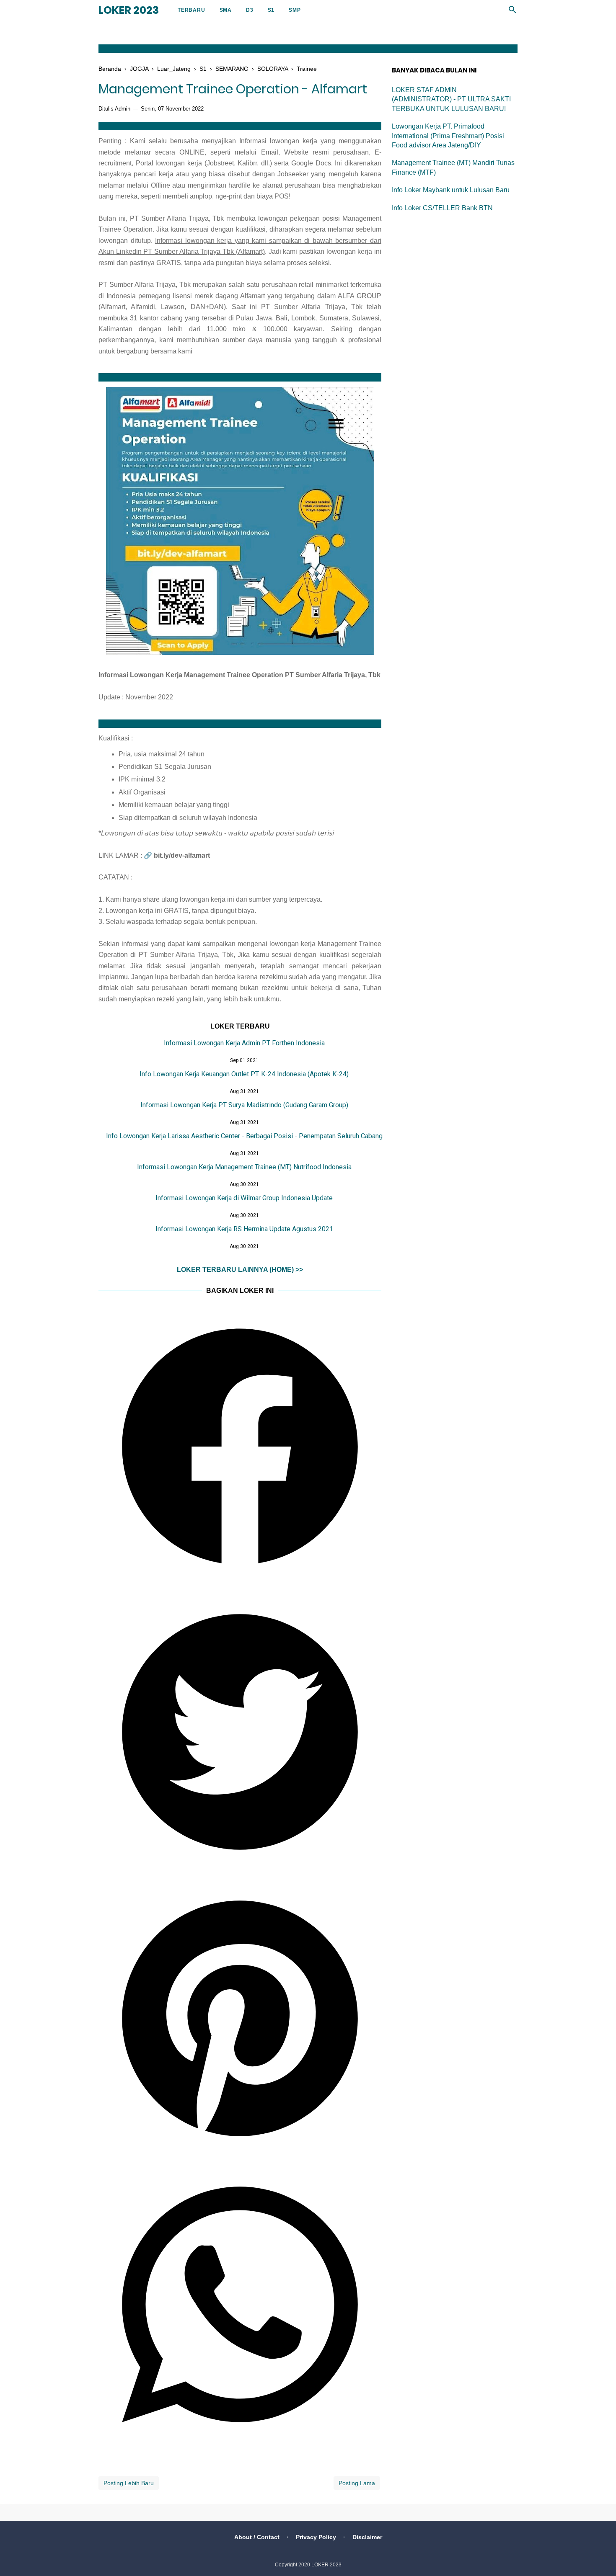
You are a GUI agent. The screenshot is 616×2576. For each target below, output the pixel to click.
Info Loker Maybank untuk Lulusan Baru (451, 190)
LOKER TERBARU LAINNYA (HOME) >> (240, 1270)
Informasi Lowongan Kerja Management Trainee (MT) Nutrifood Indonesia (244, 1167)
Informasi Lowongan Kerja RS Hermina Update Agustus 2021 (244, 1229)
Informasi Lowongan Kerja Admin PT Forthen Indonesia (244, 1043)
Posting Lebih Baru (129, 2483)
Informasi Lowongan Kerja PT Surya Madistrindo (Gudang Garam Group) (244, 1105)
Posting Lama (357, 2483)
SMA (226, 10)
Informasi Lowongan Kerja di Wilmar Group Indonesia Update (244, 1198)
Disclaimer (367, 2537)
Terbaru (192, 10)
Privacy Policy (316, 2537)
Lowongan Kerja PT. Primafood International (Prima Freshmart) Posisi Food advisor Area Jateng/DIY (448, 136)
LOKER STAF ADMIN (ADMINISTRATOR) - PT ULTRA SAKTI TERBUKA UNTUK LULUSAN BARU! (451, 99)
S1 (271, 10)
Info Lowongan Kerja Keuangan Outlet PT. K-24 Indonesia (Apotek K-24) (244, 1074)
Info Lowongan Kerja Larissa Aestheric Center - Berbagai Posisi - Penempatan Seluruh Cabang (244, 1136)
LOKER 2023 (129, 10)
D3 (250, 10)
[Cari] (512, 12)
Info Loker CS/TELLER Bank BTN (442, 208)
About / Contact (257, 2537)
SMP (295, 10)
